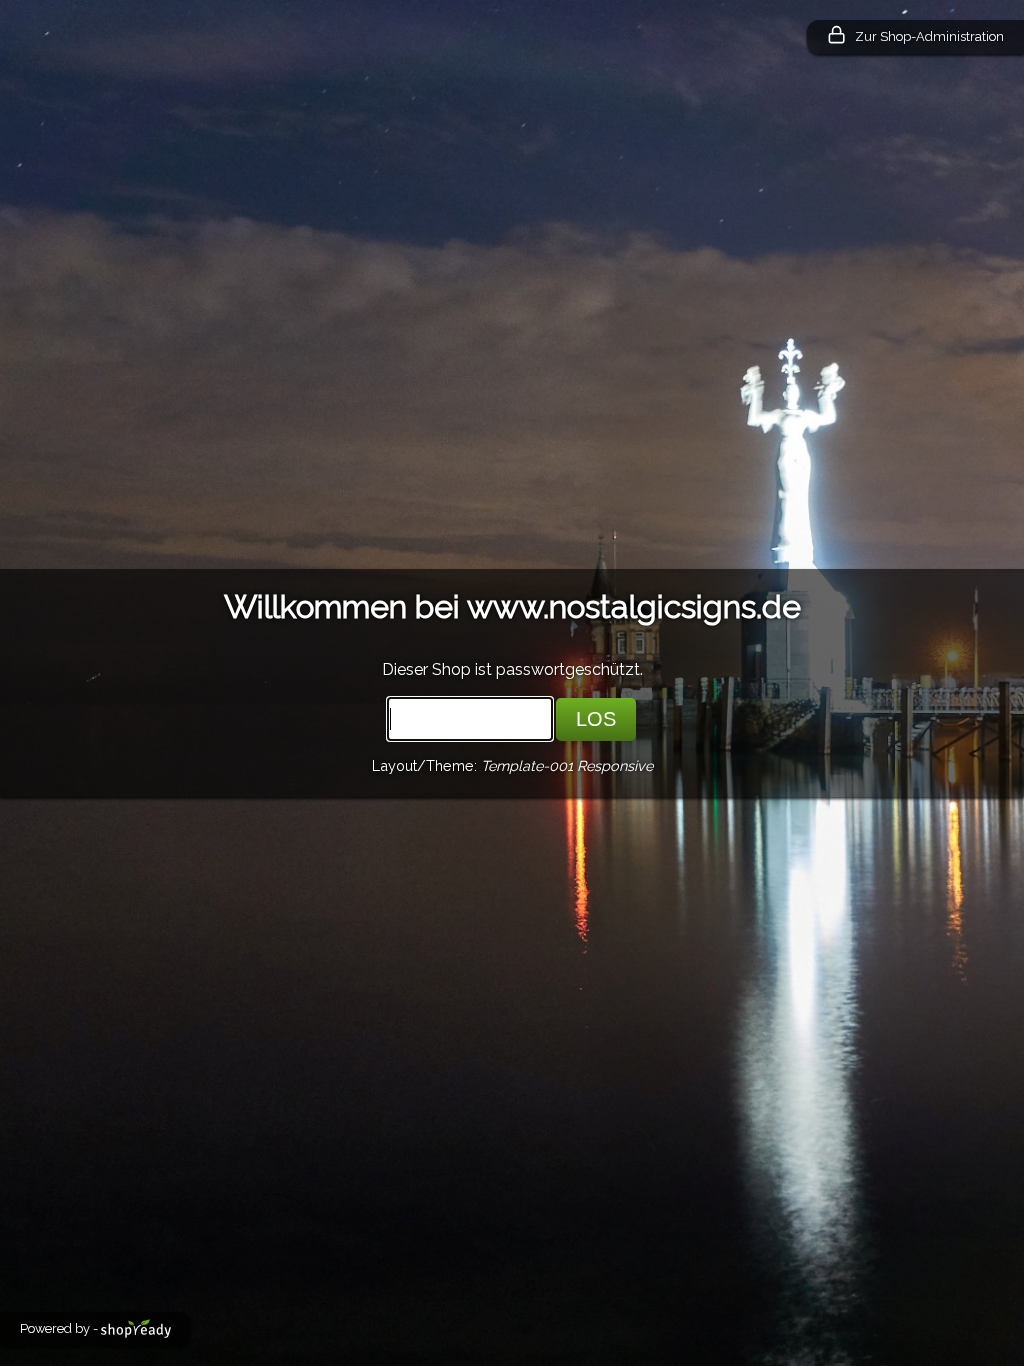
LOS (596, 719)
